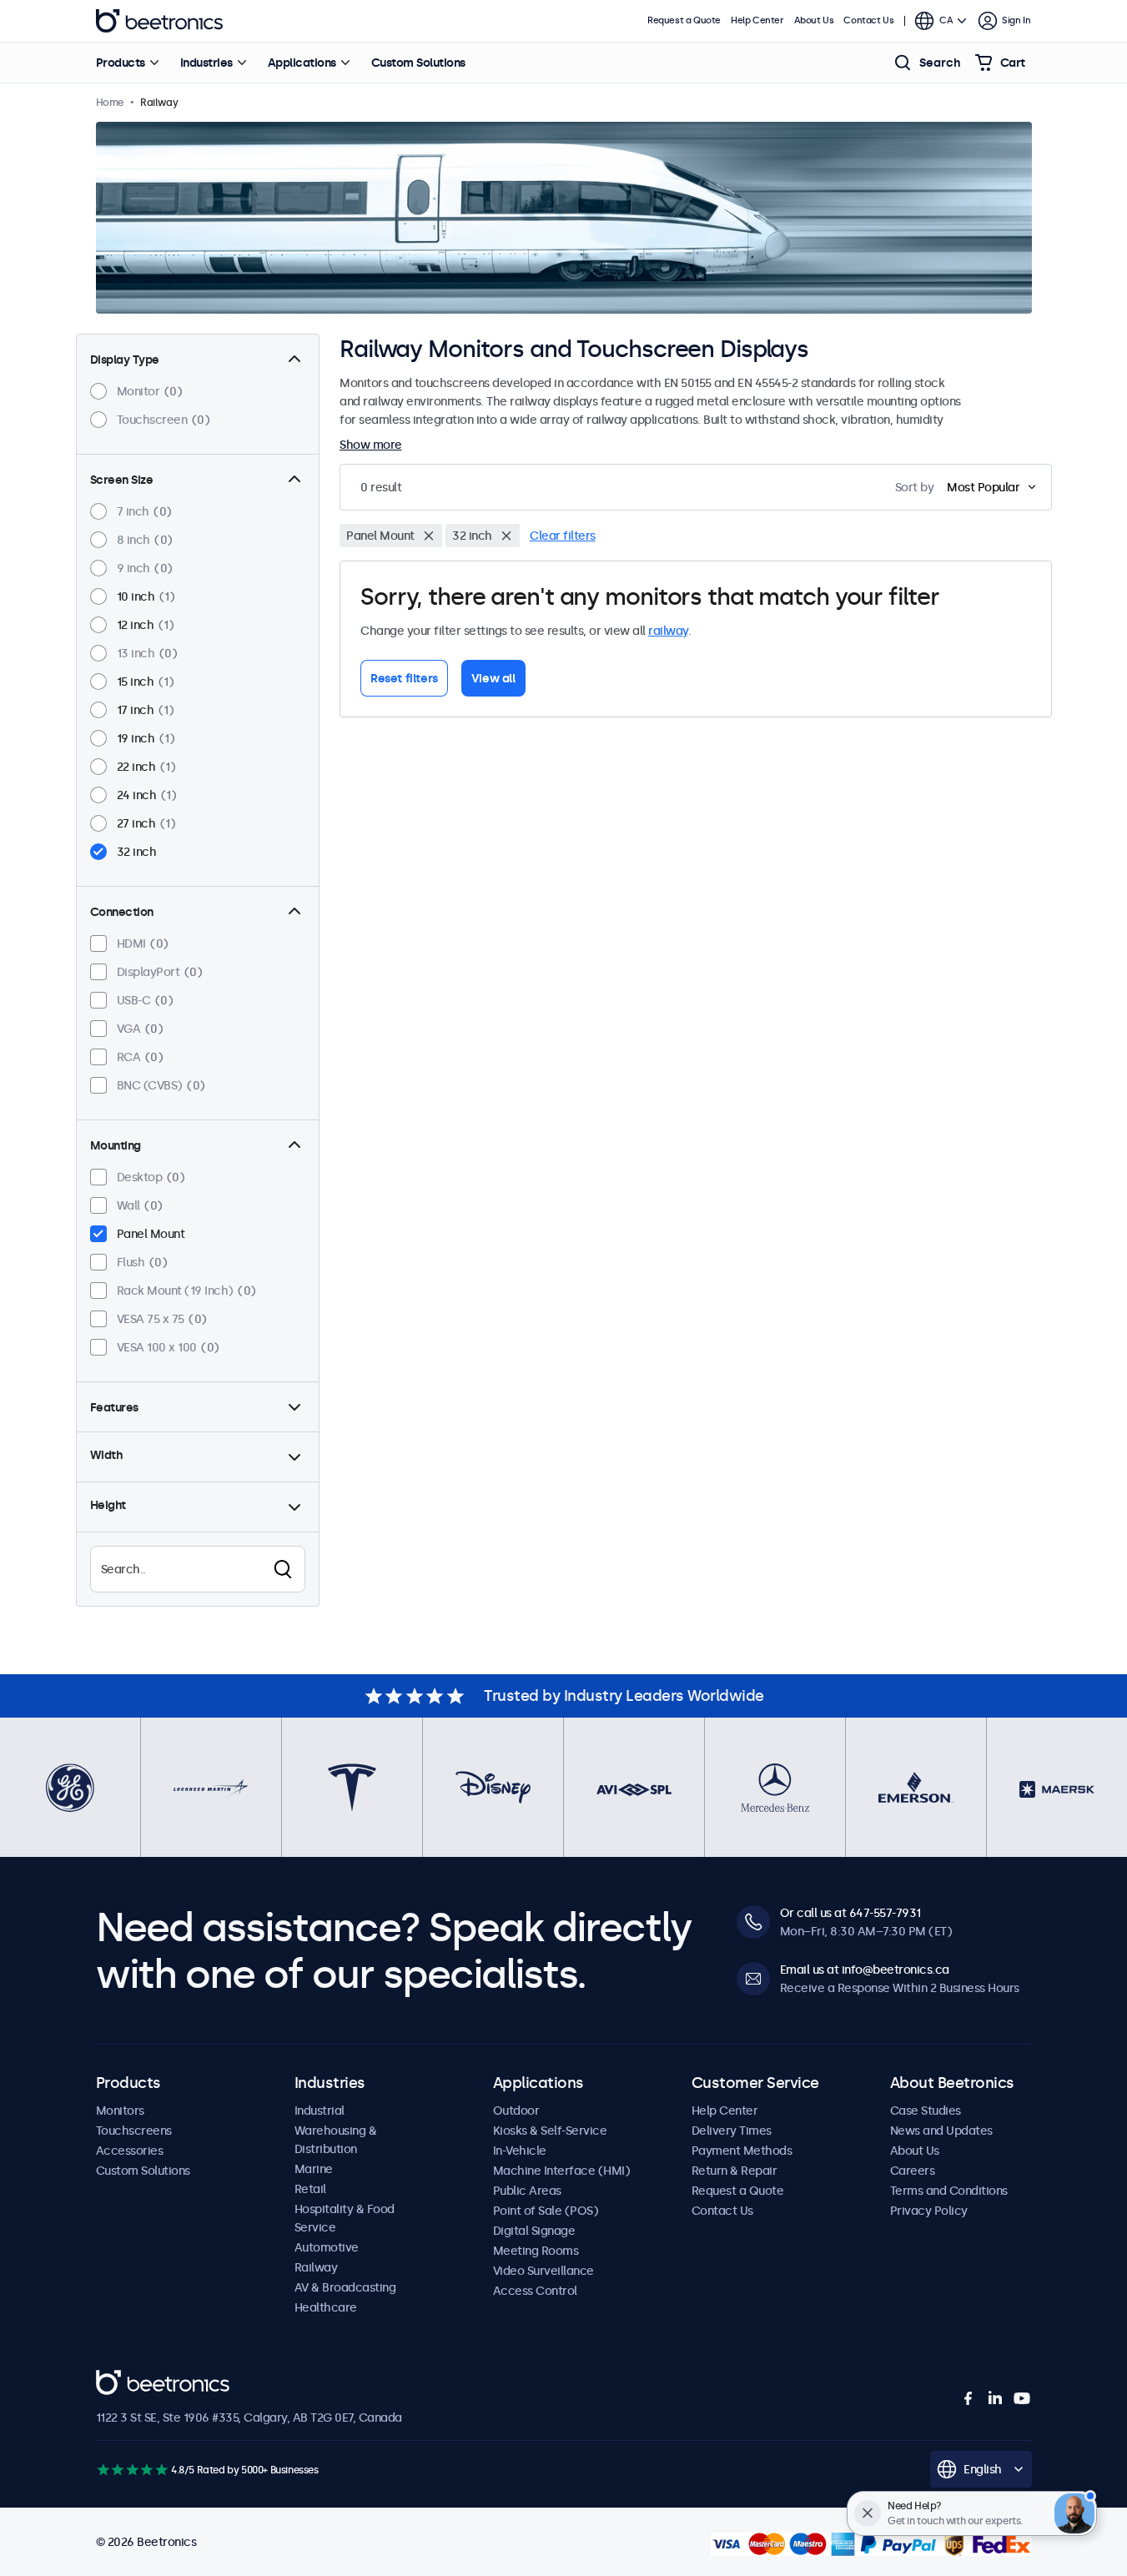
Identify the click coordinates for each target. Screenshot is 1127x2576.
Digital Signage (534, 2231)
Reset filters (404, 678)
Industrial (319, 2111)
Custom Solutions (418, 63)
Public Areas (527, 2191)
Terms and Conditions (949, 2191)
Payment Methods (742, 2151)
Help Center (757, 20)
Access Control (535, 2291)
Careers (913, 2171)
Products (121, 63)
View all (493, 678)
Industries (206, 63)
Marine (314, 2169)
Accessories (130, 2151)
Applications (302, 63)
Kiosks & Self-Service (550, 2131)
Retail (310, 2189)
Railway (316, 2267)
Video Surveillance (543, 2271)
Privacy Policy (929, 2211)
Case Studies (926, 2111)
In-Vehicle (520, 2151)
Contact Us (868, 20)
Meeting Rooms (536, 2251)
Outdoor (516, 2111)
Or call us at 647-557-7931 (850, 1913)
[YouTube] (1022, 2398)
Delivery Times (732, 2131)
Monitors (120, 2111)
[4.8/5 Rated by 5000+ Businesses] (132, 2470)
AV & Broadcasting (345, 2287)
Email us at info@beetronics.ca (865, 1970)
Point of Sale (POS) (546, 2211)
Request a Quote (684, 20)
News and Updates (941, 2131)
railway (668, 631)
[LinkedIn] (995, 2398)
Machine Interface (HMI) (562, 2171)
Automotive (327, 2247)
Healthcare (326, 2307)
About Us (814, 20)
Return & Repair (735, 2171)
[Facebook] (969, 2398)
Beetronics (159, 21)
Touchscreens (134, 2131)
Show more (371, 445)
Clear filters (563, 536)
